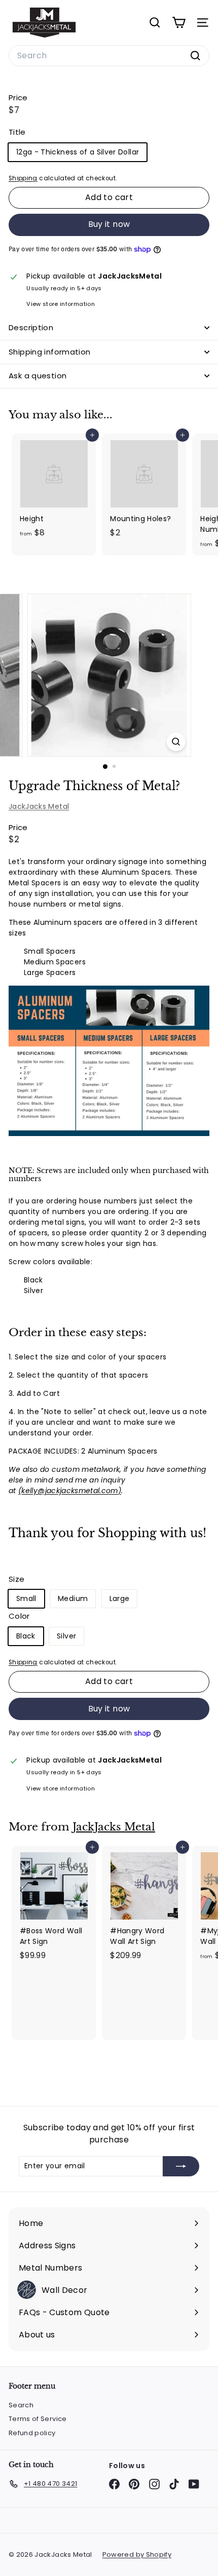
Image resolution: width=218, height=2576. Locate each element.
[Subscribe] (181, 2166)
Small (26, 1598)
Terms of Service (38, 2419)
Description (31, 327)
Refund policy (32, 2433)
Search (21, 2405)
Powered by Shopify (137, 2554)
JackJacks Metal (39, 806)
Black (26, 1636)
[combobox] (109, 56)
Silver (66, 1636)
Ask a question (38, 376)
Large (120, 1598)
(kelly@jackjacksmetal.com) (70, 1491)
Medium (73, 1598)
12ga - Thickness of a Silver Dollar (78, 152)
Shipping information (50, 352)
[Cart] (179, 23)
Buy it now (109, 224)
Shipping (23, 178)
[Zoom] (176, 742)
